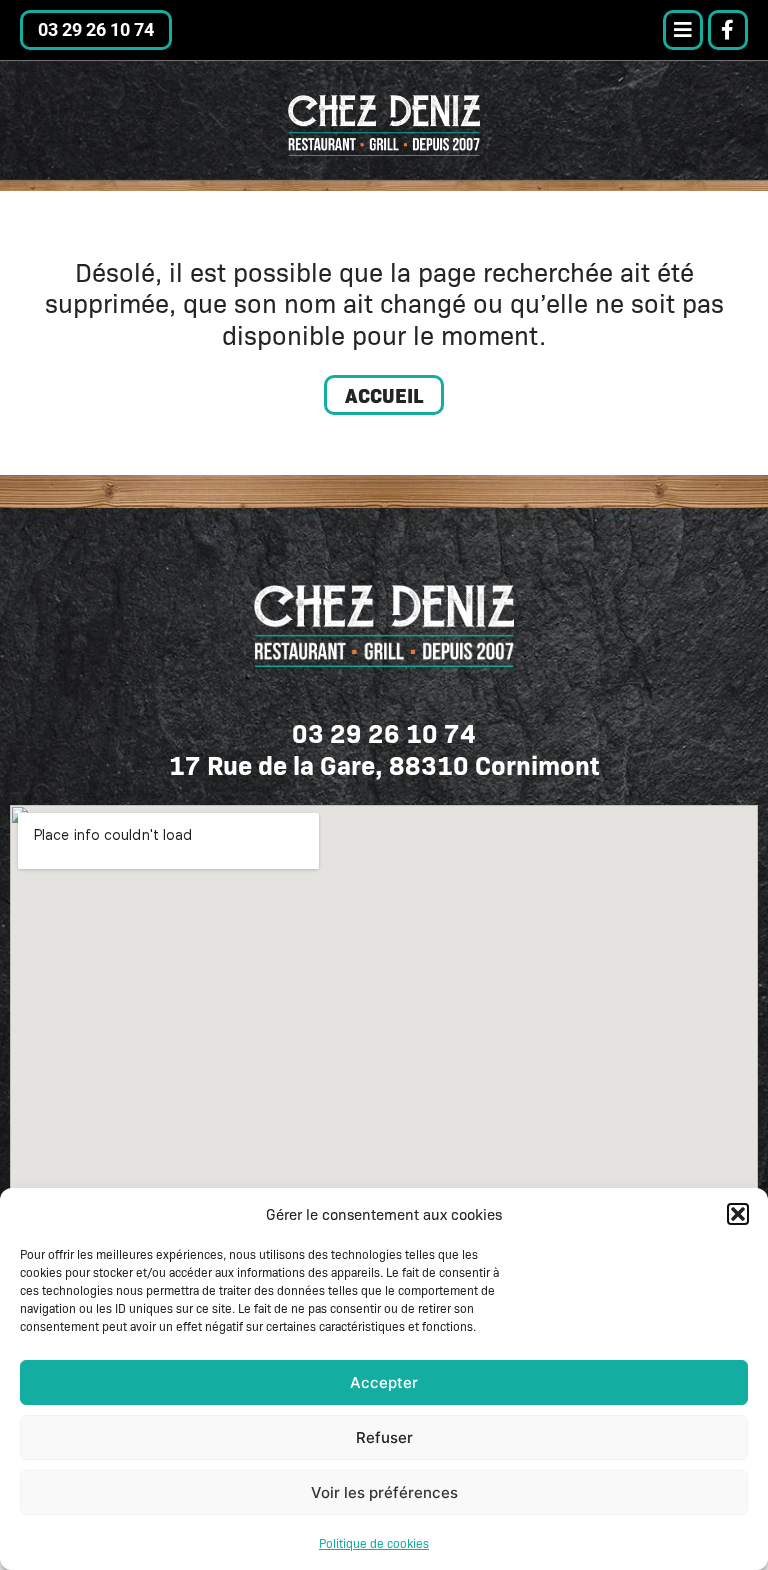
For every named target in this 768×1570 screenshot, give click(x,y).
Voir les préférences (384, 1492)
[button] (738, 1214)
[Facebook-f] (728, 30)
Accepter (384, 1382)
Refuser (384, 1437)
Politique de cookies (374, 1543)
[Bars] (683, 30)
